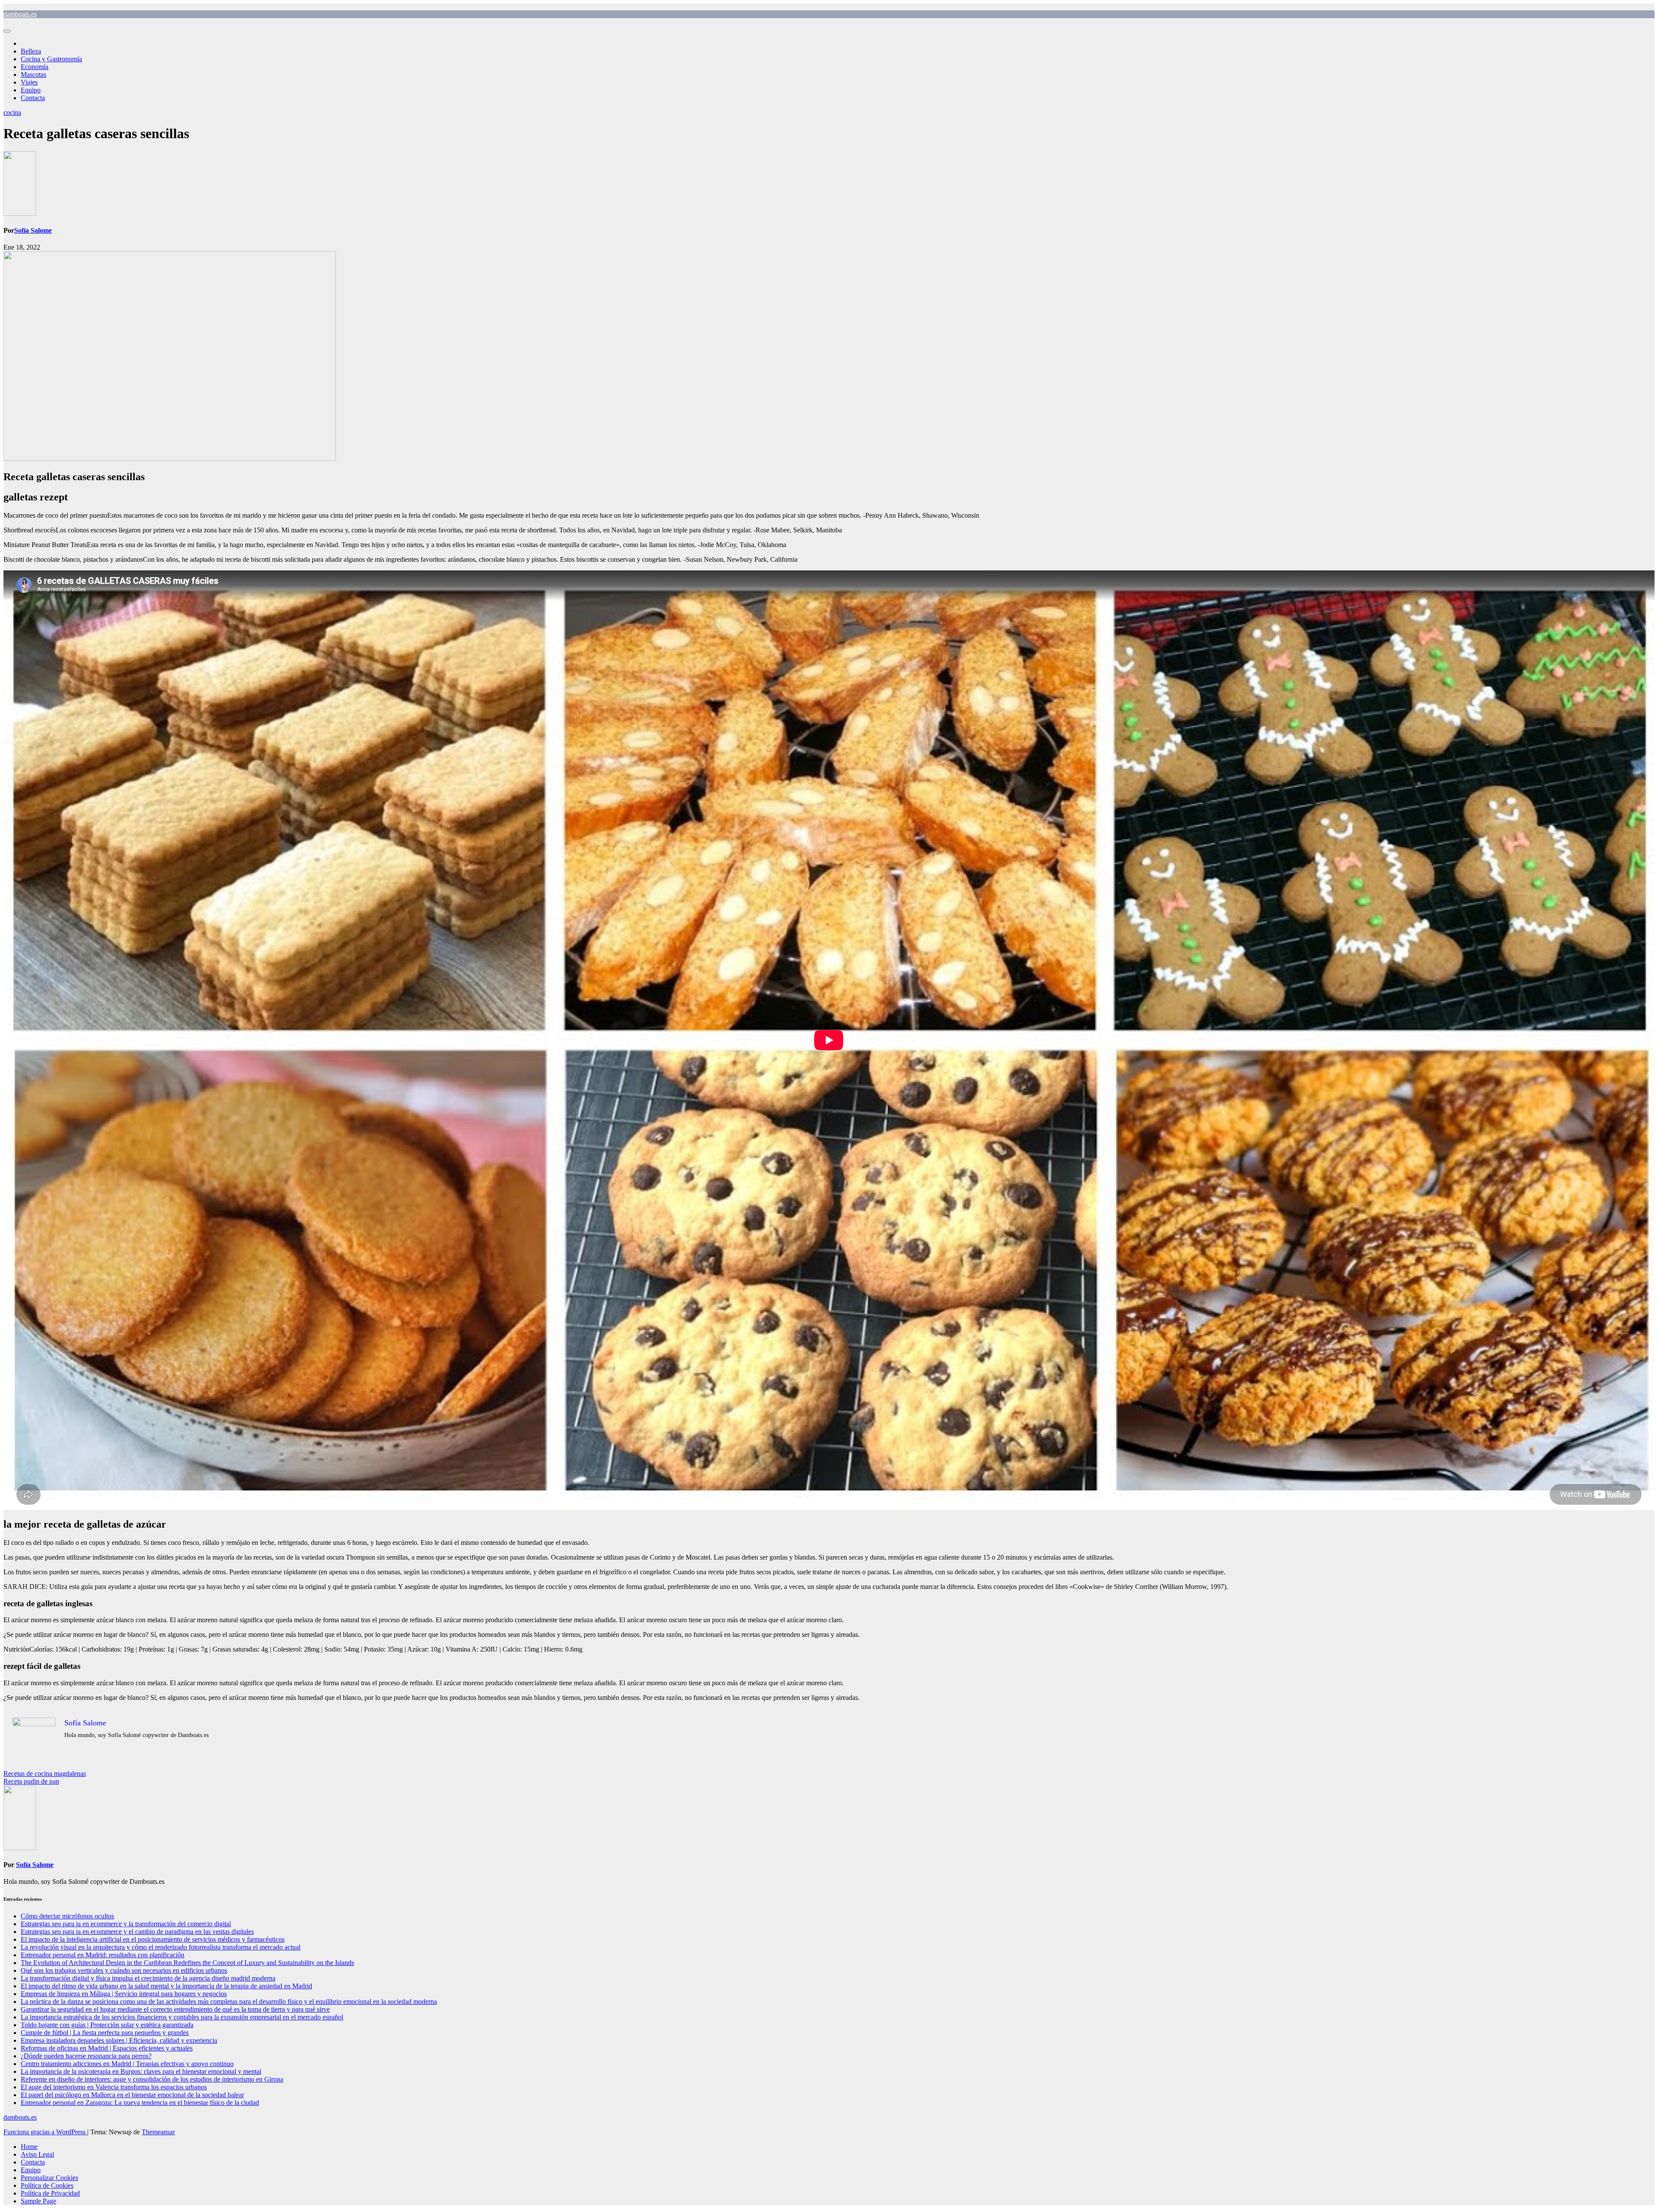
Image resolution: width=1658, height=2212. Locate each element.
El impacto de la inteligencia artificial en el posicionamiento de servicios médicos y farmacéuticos (153, 1939)
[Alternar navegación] (7, 31)
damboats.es (20, 14)
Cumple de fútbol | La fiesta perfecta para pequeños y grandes (105, 2033)
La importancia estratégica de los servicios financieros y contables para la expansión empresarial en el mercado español (182, 2017)
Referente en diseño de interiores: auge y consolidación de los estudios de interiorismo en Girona (152, 2079)
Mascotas (33, 74)
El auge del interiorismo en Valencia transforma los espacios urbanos (114, 2087)
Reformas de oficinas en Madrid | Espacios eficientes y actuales (107, 2048)
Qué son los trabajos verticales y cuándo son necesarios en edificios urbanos (124, 1970)
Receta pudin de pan (31, 1781)
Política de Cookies (47, 2185)
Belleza (31, 51)
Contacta (33, 98)
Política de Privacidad (50, 2193)
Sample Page (38, 2201)
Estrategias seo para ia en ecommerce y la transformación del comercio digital (126, 1924)
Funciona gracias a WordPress (45, 2132)
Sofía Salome (33, 230)
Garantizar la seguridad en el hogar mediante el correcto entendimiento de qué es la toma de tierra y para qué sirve (175, 2009)
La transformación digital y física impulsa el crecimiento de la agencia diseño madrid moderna (148, 1978)
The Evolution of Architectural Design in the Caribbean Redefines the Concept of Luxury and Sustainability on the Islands (187, 1963)
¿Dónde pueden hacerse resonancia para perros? (86, 2056)
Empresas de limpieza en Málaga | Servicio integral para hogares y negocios (124, 1994)
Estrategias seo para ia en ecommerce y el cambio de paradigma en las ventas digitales (137, 1932)
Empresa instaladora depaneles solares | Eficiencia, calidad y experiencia (119, 2040)
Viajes (29, 82)
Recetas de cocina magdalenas (45, 1774)
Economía (35, 67)
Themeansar (158, 2132)
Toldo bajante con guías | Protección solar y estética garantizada (107, 2025)
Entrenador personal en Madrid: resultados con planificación (103, 1955)
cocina (12, 112)
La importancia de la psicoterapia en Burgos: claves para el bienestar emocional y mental (141, 2071)
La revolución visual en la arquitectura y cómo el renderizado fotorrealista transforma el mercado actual (161, 1947)
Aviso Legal (37, 2154)
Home (29, 2147)
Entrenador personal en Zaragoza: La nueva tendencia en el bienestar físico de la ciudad (140, 2103)
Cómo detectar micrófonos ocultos (67, 1916)
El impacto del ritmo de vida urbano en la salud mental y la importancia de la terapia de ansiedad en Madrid (166, 1986)
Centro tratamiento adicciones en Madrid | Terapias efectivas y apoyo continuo (127, 2064)
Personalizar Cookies (49, 2178)
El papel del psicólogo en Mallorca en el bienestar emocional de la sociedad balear (132, 2095)
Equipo (31, 90)
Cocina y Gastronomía (51, 59)
